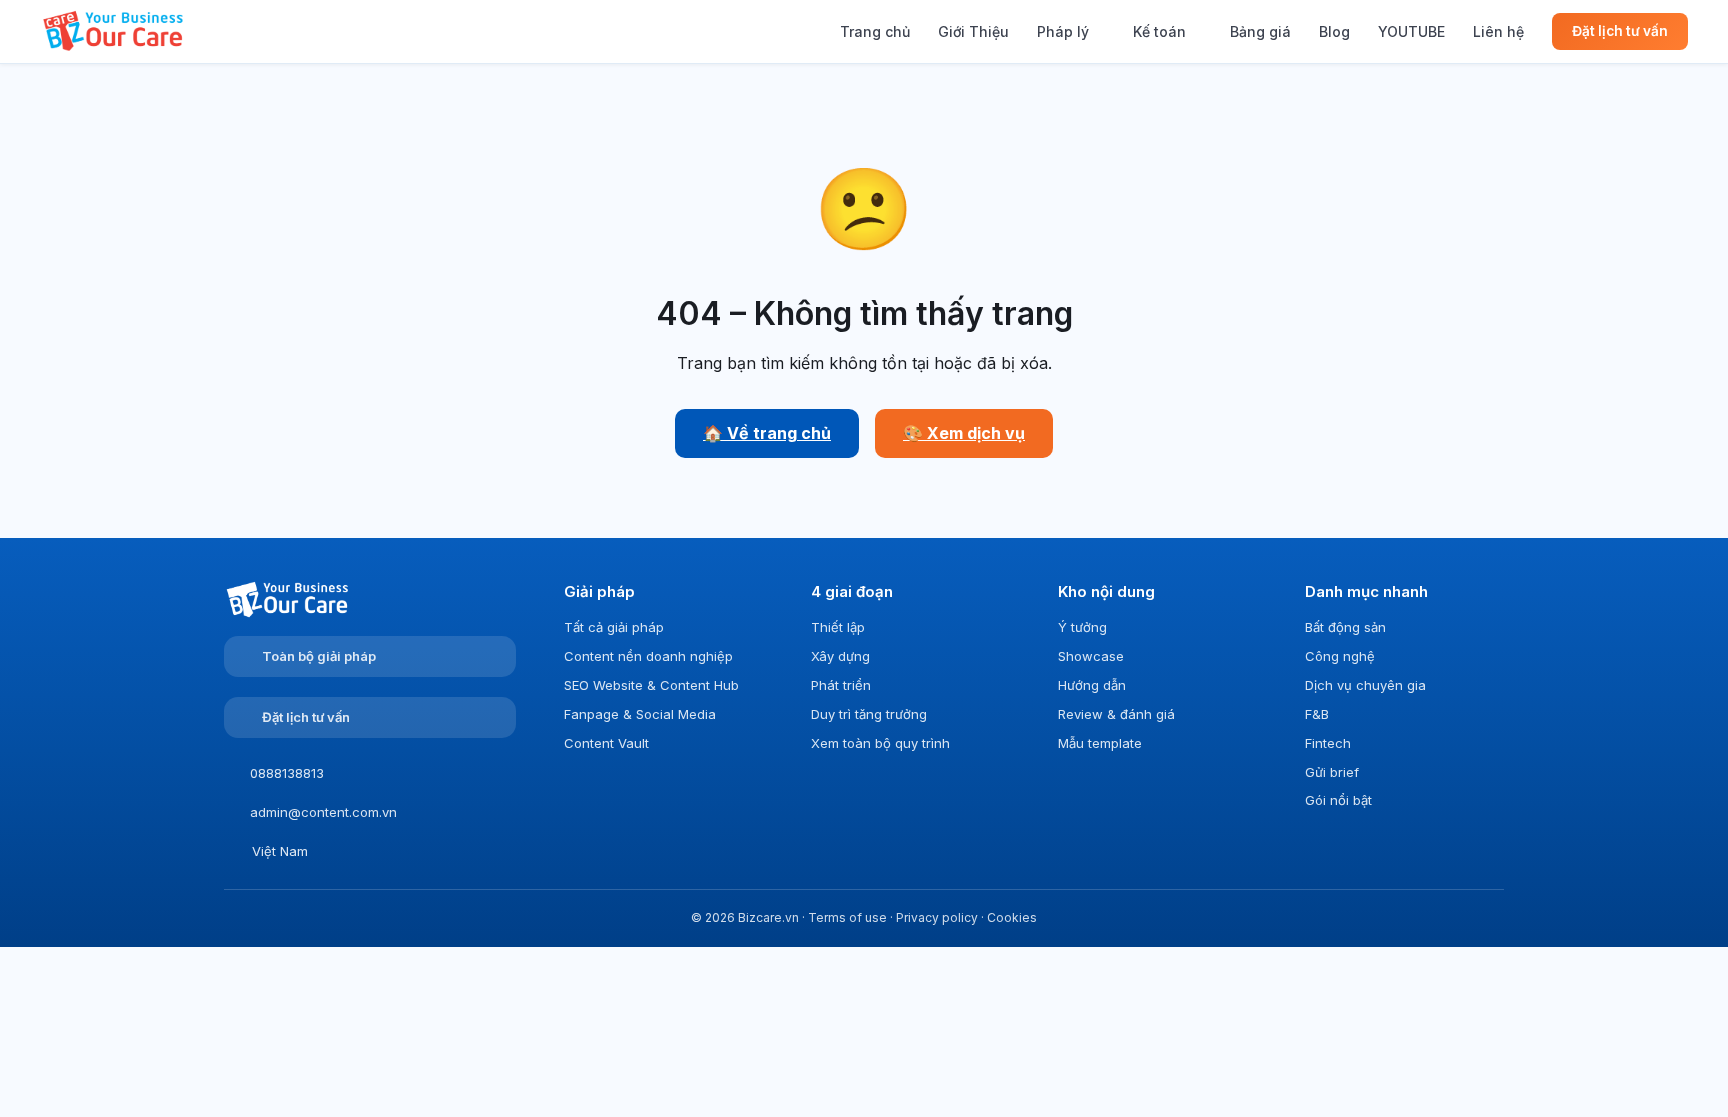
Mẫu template (1100, 743)
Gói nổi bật (1338, 800)
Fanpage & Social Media (640, 714)
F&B (1317, 714)
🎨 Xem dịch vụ (964, 433)
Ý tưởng (1082, 627)
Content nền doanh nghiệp (648, 656)
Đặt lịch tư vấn (1620, 31)
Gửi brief (1332, 772)
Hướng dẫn (1092, 685)
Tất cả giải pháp (614, 627)
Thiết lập (838, 627)
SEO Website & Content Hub (651, 685)
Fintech (1328, 743)
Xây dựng (840, 656)
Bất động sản (1345, 627)
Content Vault (606, 743)
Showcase (1091, 656)
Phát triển (841, 685)
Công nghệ (1340, 656)
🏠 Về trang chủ (767, 433)
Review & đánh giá (1116, 714)
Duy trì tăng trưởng (869, 714)
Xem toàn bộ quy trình (880, 743)
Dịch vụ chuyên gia (1365, 685)
